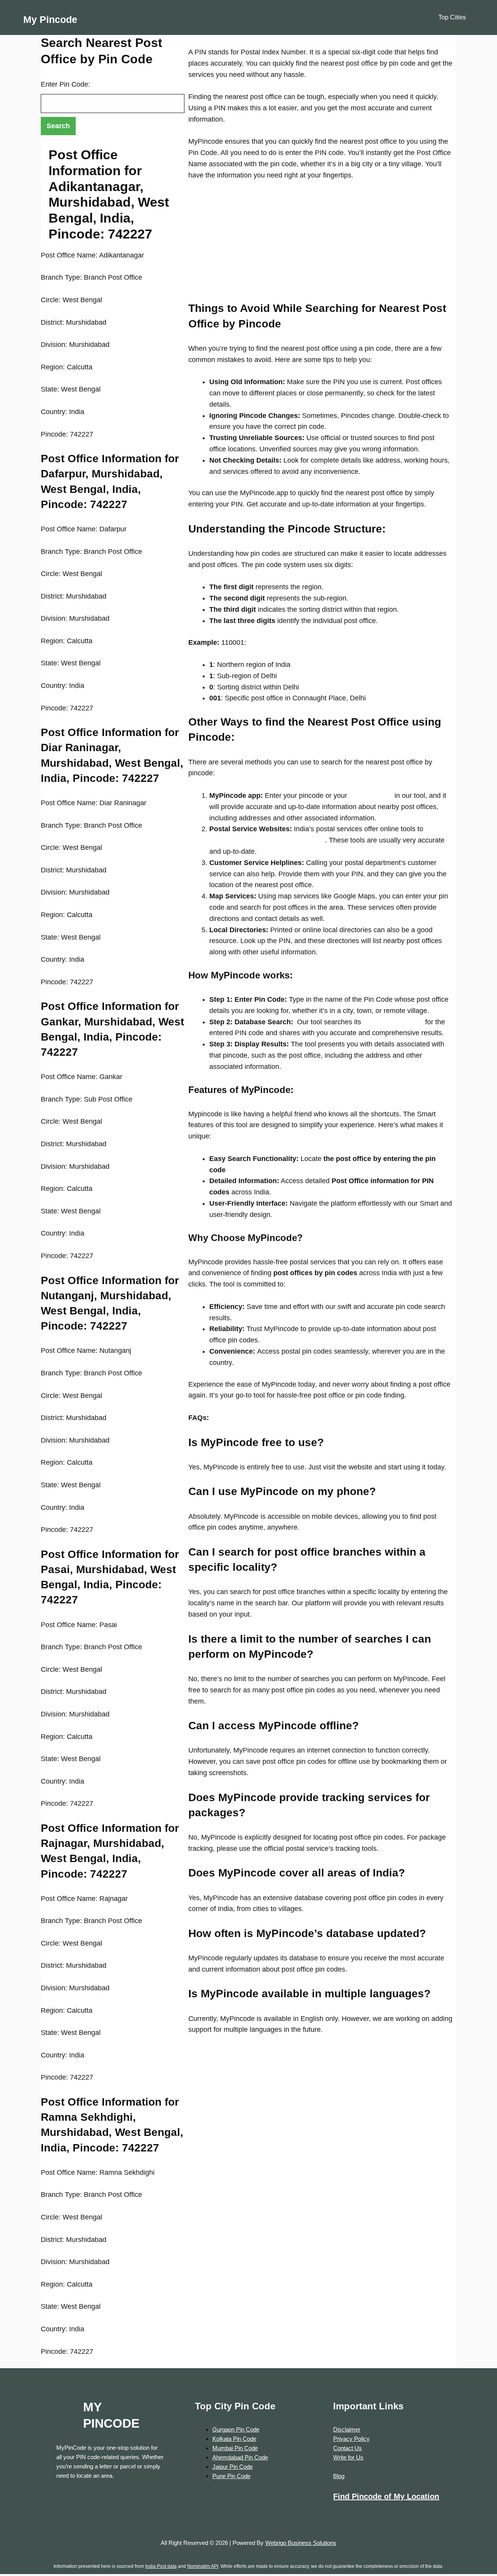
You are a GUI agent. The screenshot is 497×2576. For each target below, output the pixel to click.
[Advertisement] (320, 246)
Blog (339, 2476)
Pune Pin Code (231, 2476)
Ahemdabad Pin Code (240, 2457)
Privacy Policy (351, 2439)
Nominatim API (203, 2566)
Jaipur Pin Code (233, 2467)
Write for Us (348, 2457)
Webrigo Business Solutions (301, 2543)
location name (370, 795)
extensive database (392, 1022)
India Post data (161, 2566)
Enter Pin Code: (65, 84)
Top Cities (452, 17)
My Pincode (50, 19)
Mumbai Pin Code (235, 2448)
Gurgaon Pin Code (236, 2429)
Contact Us (348, 2448)
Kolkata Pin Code (234, 2439)
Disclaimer (347, 2429)
